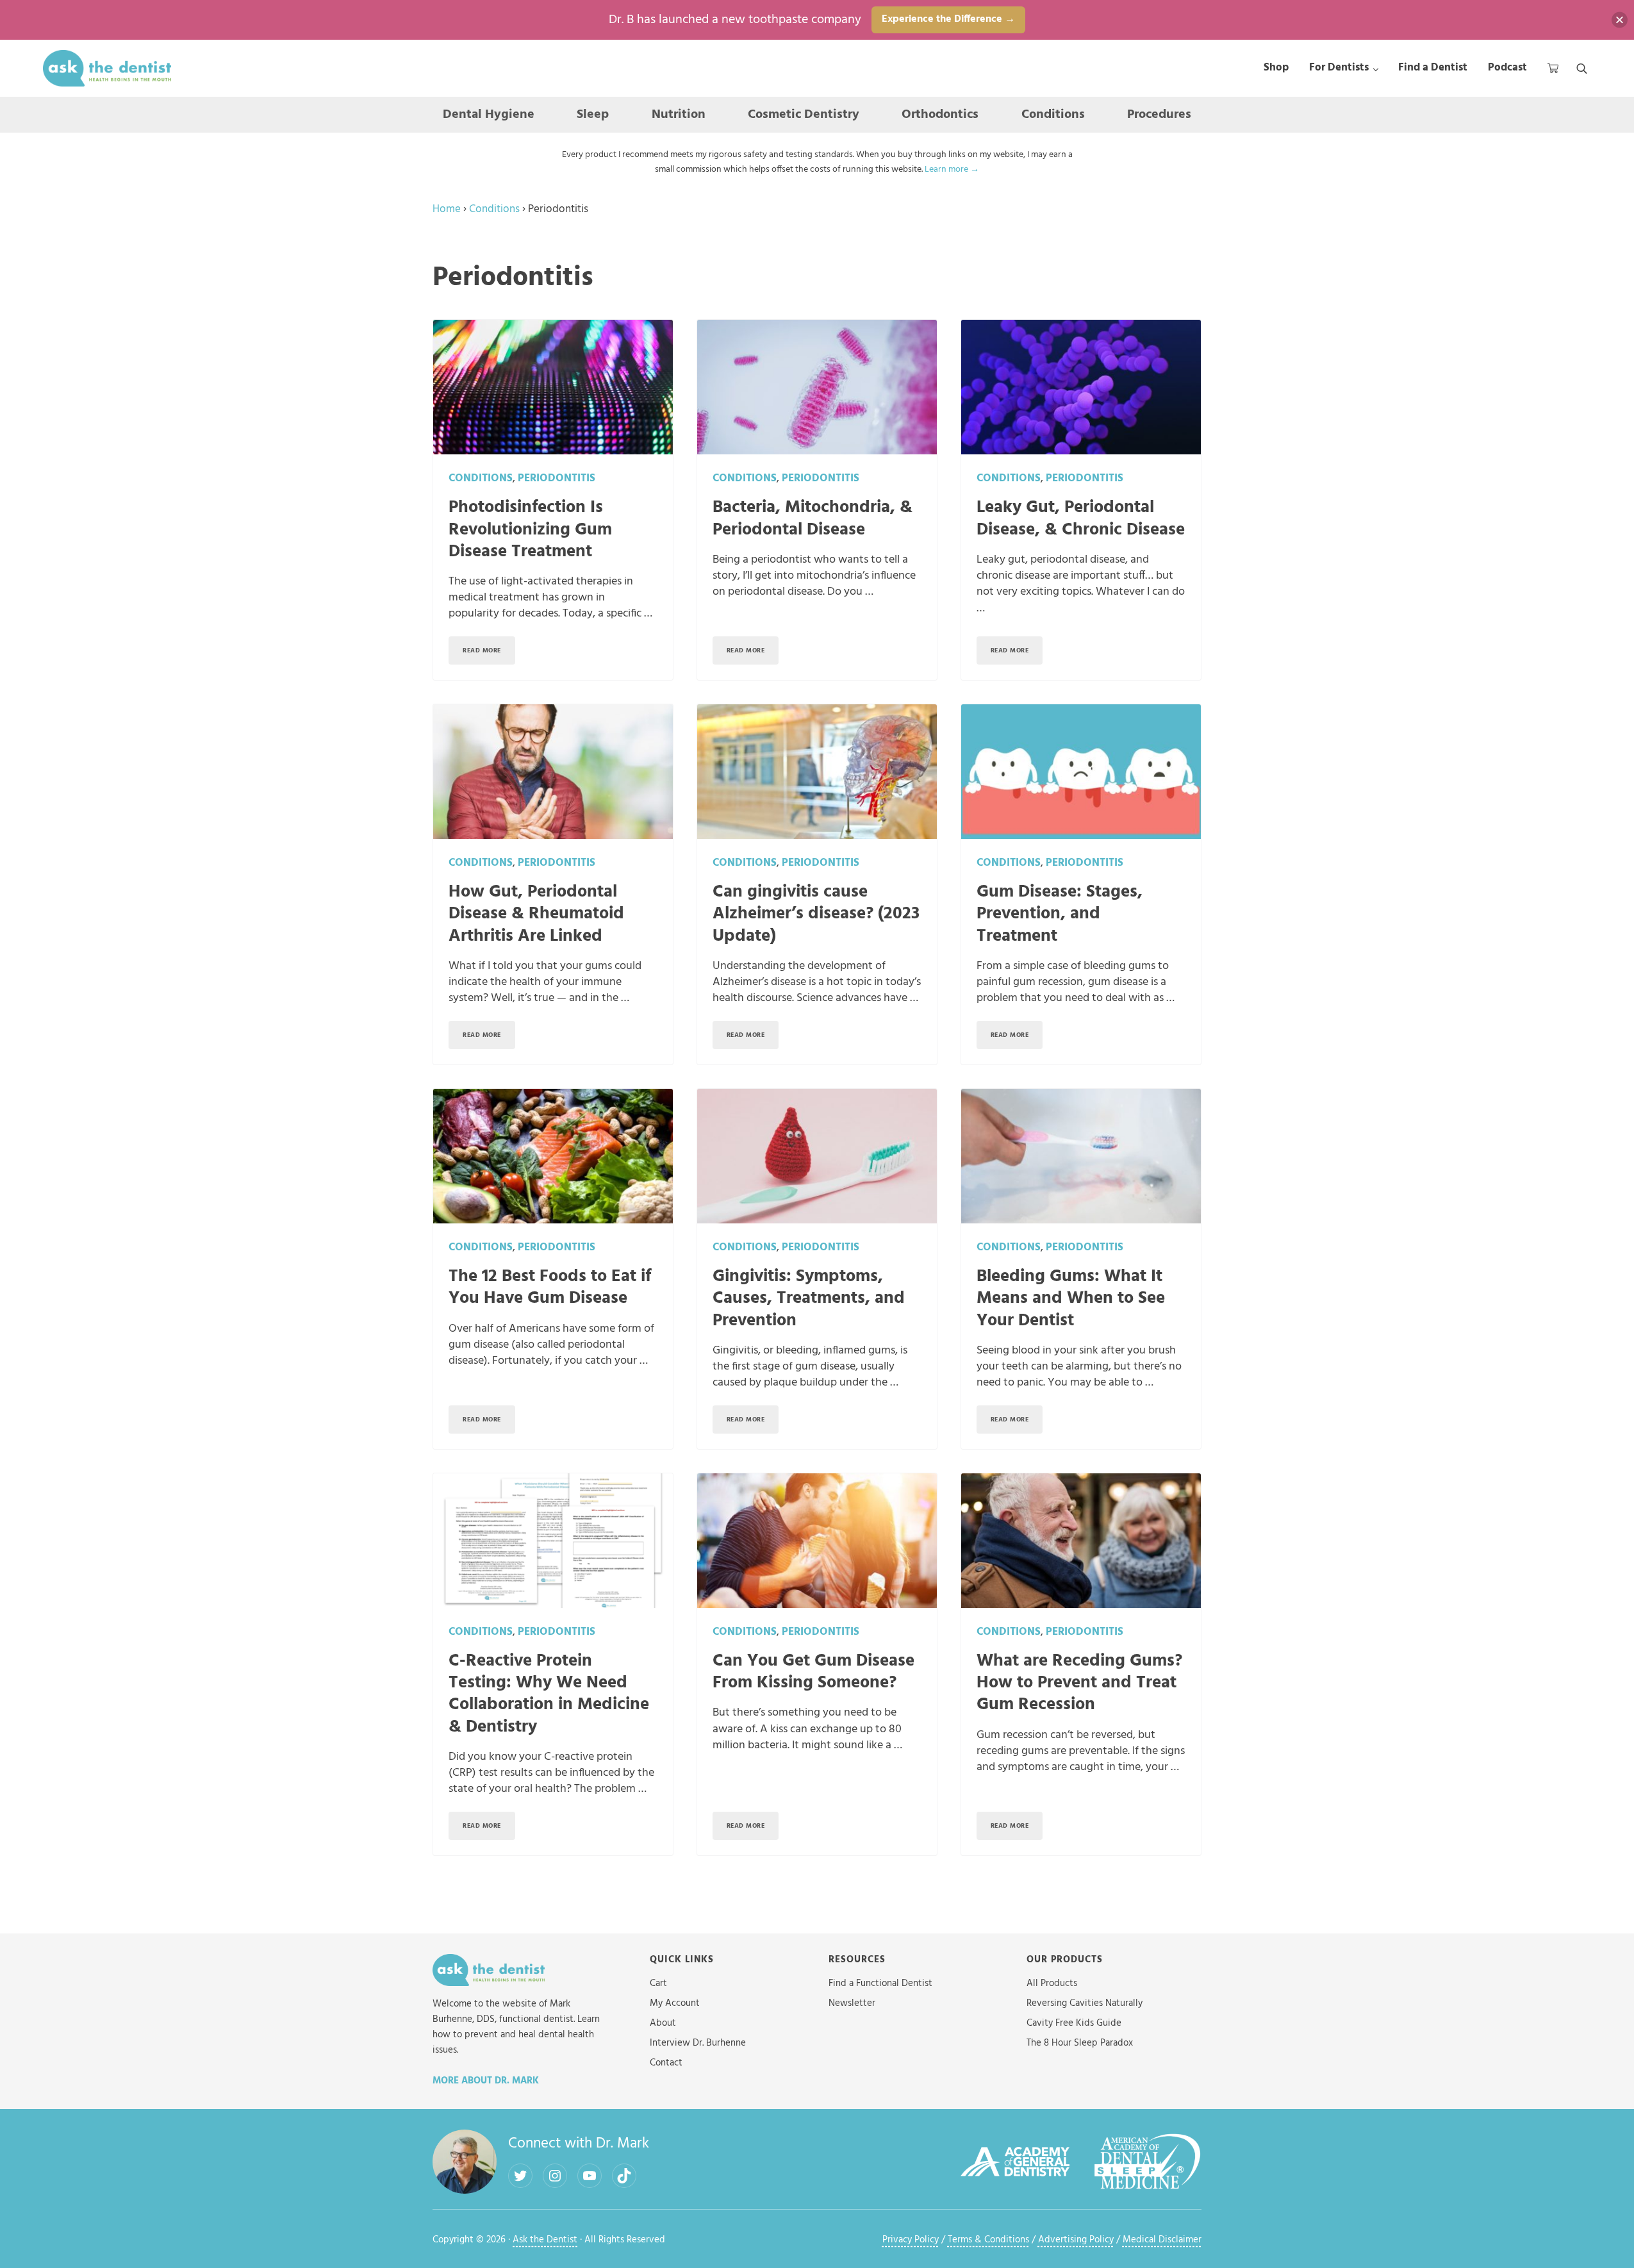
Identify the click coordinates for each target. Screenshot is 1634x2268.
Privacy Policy (911, 2240)
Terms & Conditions (988, 2240)
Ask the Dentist (545, 2240)
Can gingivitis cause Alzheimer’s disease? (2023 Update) (816, 915)
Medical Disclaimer (1162, 2240)
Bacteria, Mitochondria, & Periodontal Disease (813, 519)
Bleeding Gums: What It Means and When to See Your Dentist (1071, 1299)
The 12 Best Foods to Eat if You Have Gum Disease (550, 1288)
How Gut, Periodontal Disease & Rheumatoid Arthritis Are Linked (536, 915)
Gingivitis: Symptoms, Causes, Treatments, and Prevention (809, 1299)
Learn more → (952, 170)
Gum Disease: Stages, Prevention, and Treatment (1060, 915)
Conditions (494, 209)
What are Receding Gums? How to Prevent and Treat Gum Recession (1079, 1684)
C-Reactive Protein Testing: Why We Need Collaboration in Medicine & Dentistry (549, 1694)
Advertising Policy (1076, 2240)
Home (447, 209)
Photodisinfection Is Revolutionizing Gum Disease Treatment (530, 530)
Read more (489, 652)
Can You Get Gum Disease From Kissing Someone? (813, 1673)
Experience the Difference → (948, 19)
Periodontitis (557, 478)
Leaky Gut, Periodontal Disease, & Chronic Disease (1081, 519)
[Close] (1620, 20)
